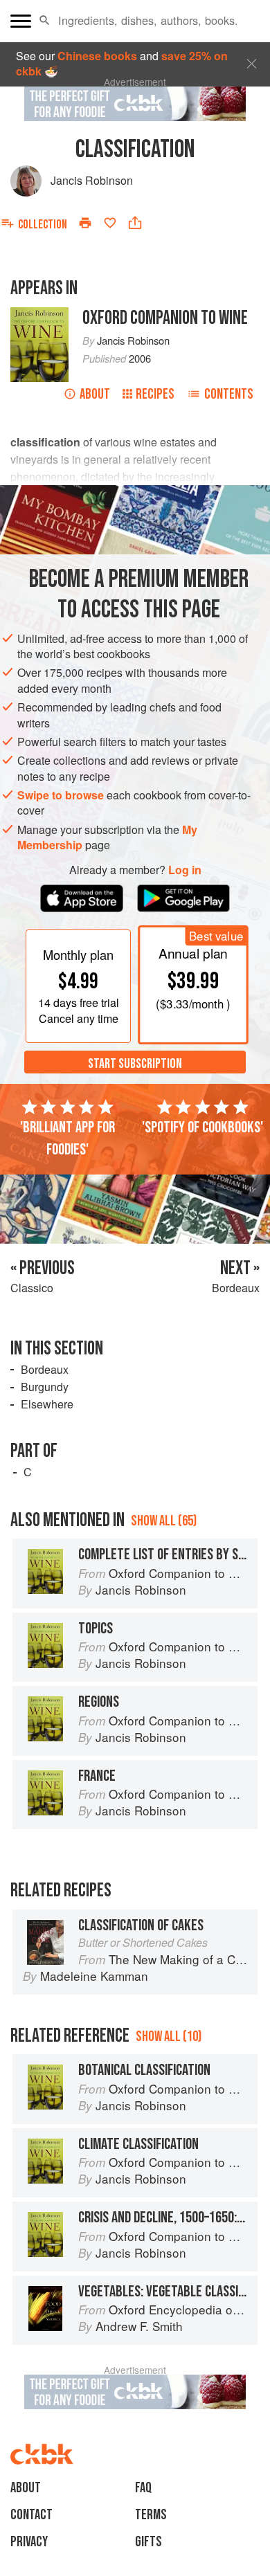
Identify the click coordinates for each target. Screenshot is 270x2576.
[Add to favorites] (110, 223)
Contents (229, 394)
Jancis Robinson (92, 180)
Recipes (155, 394)
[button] (45, 21)
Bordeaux (45, 1369)
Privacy (29, 2542)
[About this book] (39, 315)
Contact (31, 2515)
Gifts (148, 2542)
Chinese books (97, 56)
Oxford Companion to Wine (165, 318)
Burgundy (45, 1387)
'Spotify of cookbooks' (202, 1127)
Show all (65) (164, 1521)
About (95, 394)
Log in (185, 870)
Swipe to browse (61, 795)
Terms (151, 2515)
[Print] (85, 223)
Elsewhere (47, 1404)
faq (143, 2488)
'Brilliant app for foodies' (67, 1139)
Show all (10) (169, 2037)
